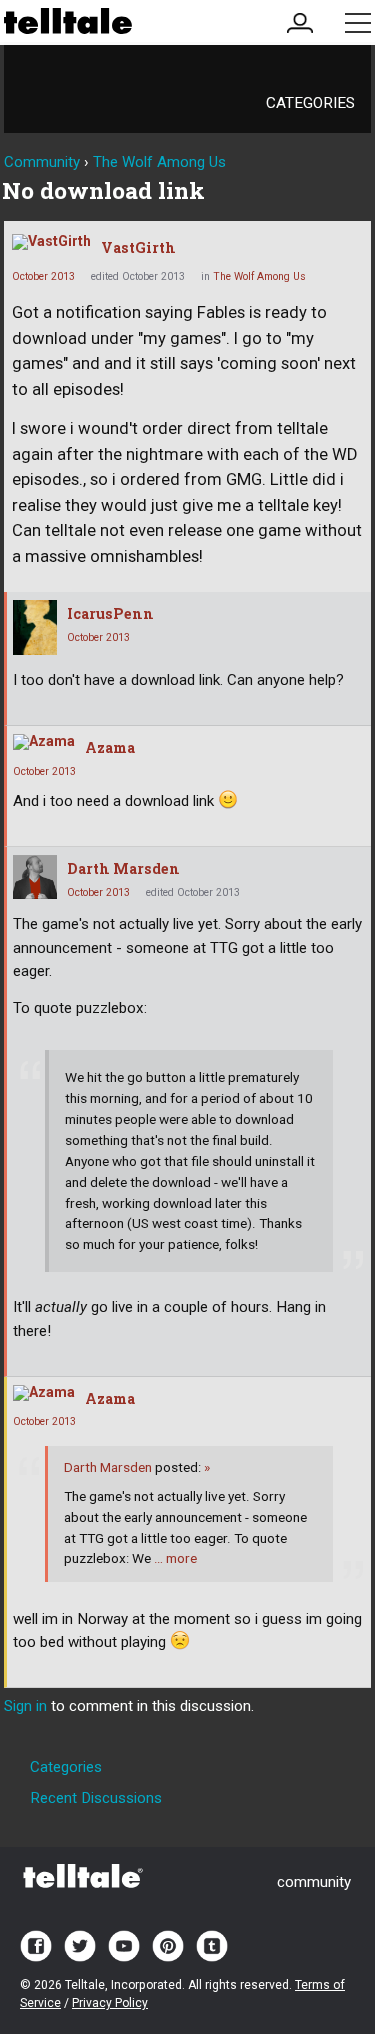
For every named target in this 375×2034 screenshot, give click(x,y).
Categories (310, 103)
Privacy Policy (110, 2003)
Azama (110, 747)
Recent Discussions (96, 1798)
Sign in (25, 1706)
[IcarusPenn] (35, 627)
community (314, 1882)
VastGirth (138, 247)
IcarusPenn (110, 613)
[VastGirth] (51, 242)
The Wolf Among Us (259, 276)
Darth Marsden (123, 868)
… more (175, 1558)
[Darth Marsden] (35, 877)
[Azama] (44, 742)
